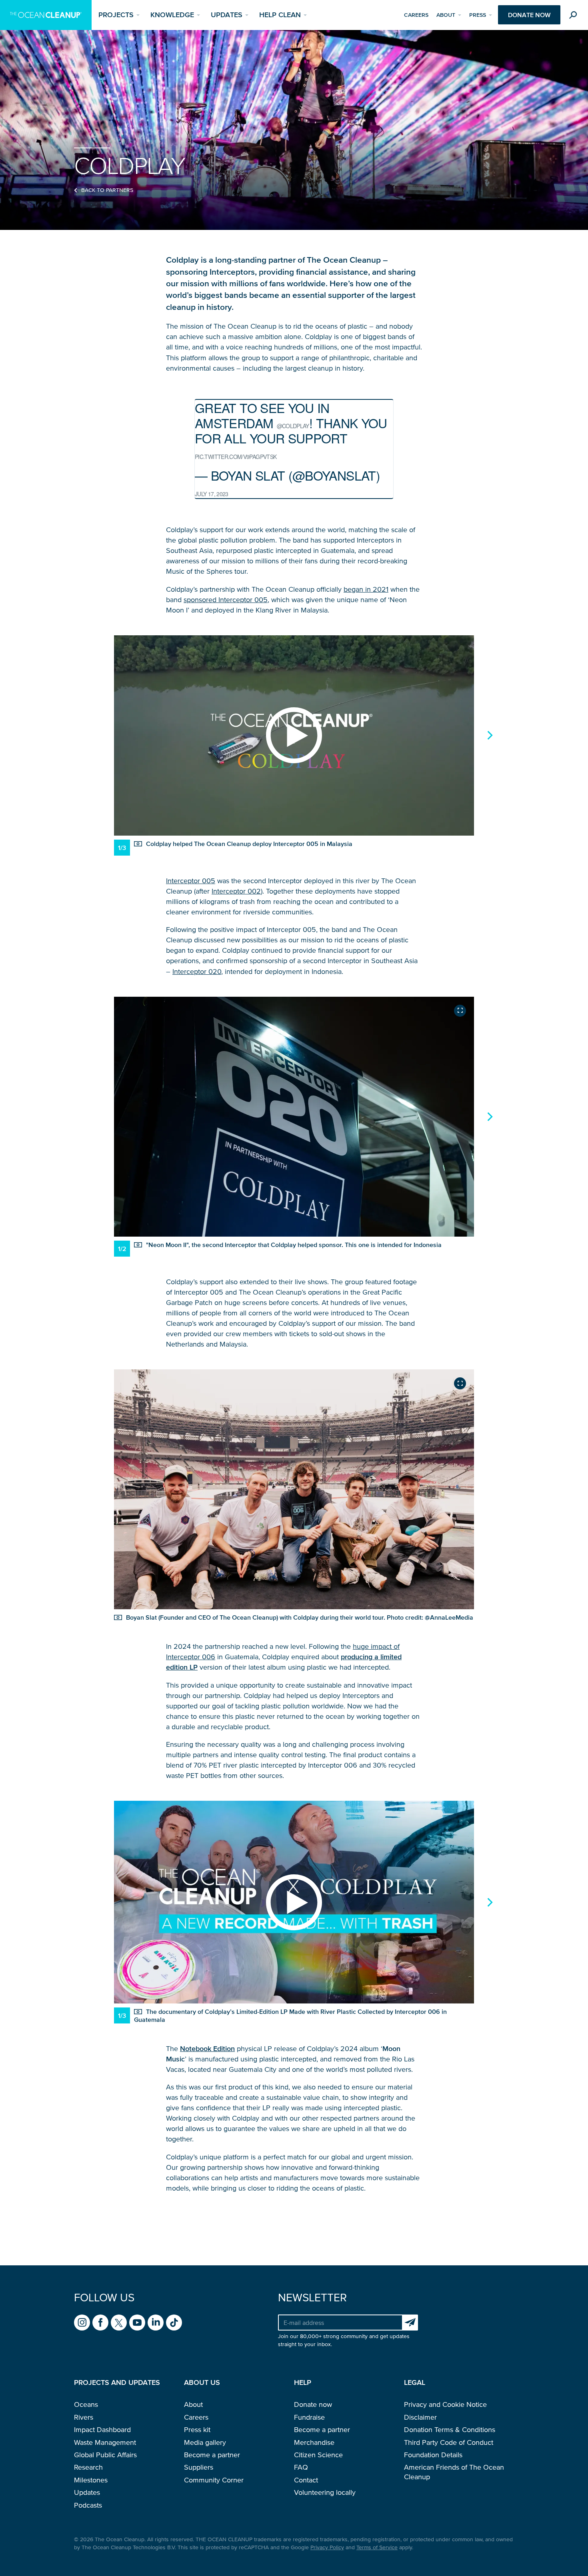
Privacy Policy (327, 2547)
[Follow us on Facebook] (100, 2323)
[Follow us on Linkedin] (156, 2323)
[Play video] (294, 735)
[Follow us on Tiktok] (174, 2323)
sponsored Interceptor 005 (226, 600)
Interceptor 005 (191, 881)
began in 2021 (366, 589)
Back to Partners (107, 190)
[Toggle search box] (575, 16)
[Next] (489, 735)
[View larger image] (460, 1011)
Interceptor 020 (197, 972)
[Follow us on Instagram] (82, 2323)
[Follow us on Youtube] (137, 2323)
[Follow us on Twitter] (119, 2323)
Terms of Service (377, 2547)
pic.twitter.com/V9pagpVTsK (236, 457)
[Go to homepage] (46, 15)
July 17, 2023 (212, 494)
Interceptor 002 (236, 891)
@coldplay (293, 426)
